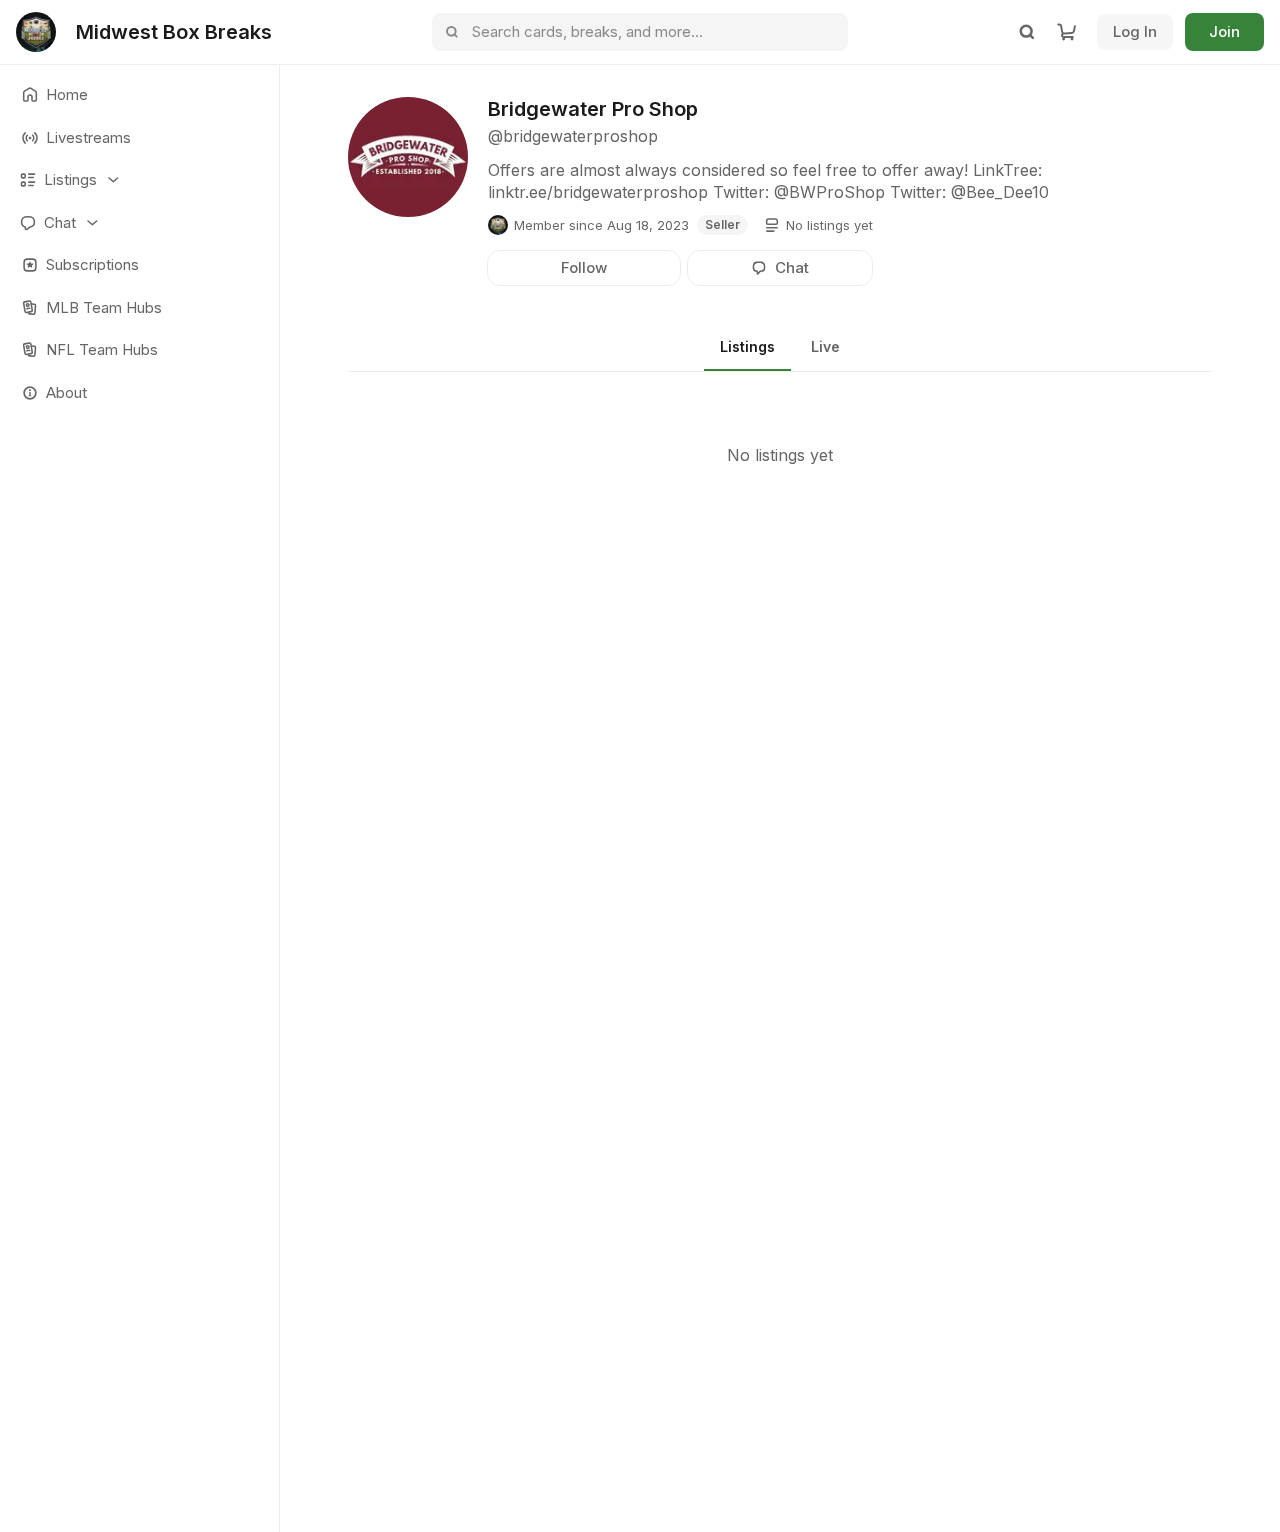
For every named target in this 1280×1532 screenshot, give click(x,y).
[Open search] (1027, 32)
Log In (1135, 31)
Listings (747, 346)
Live (825, 346)
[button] (139, 180)
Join (1224, 31)
